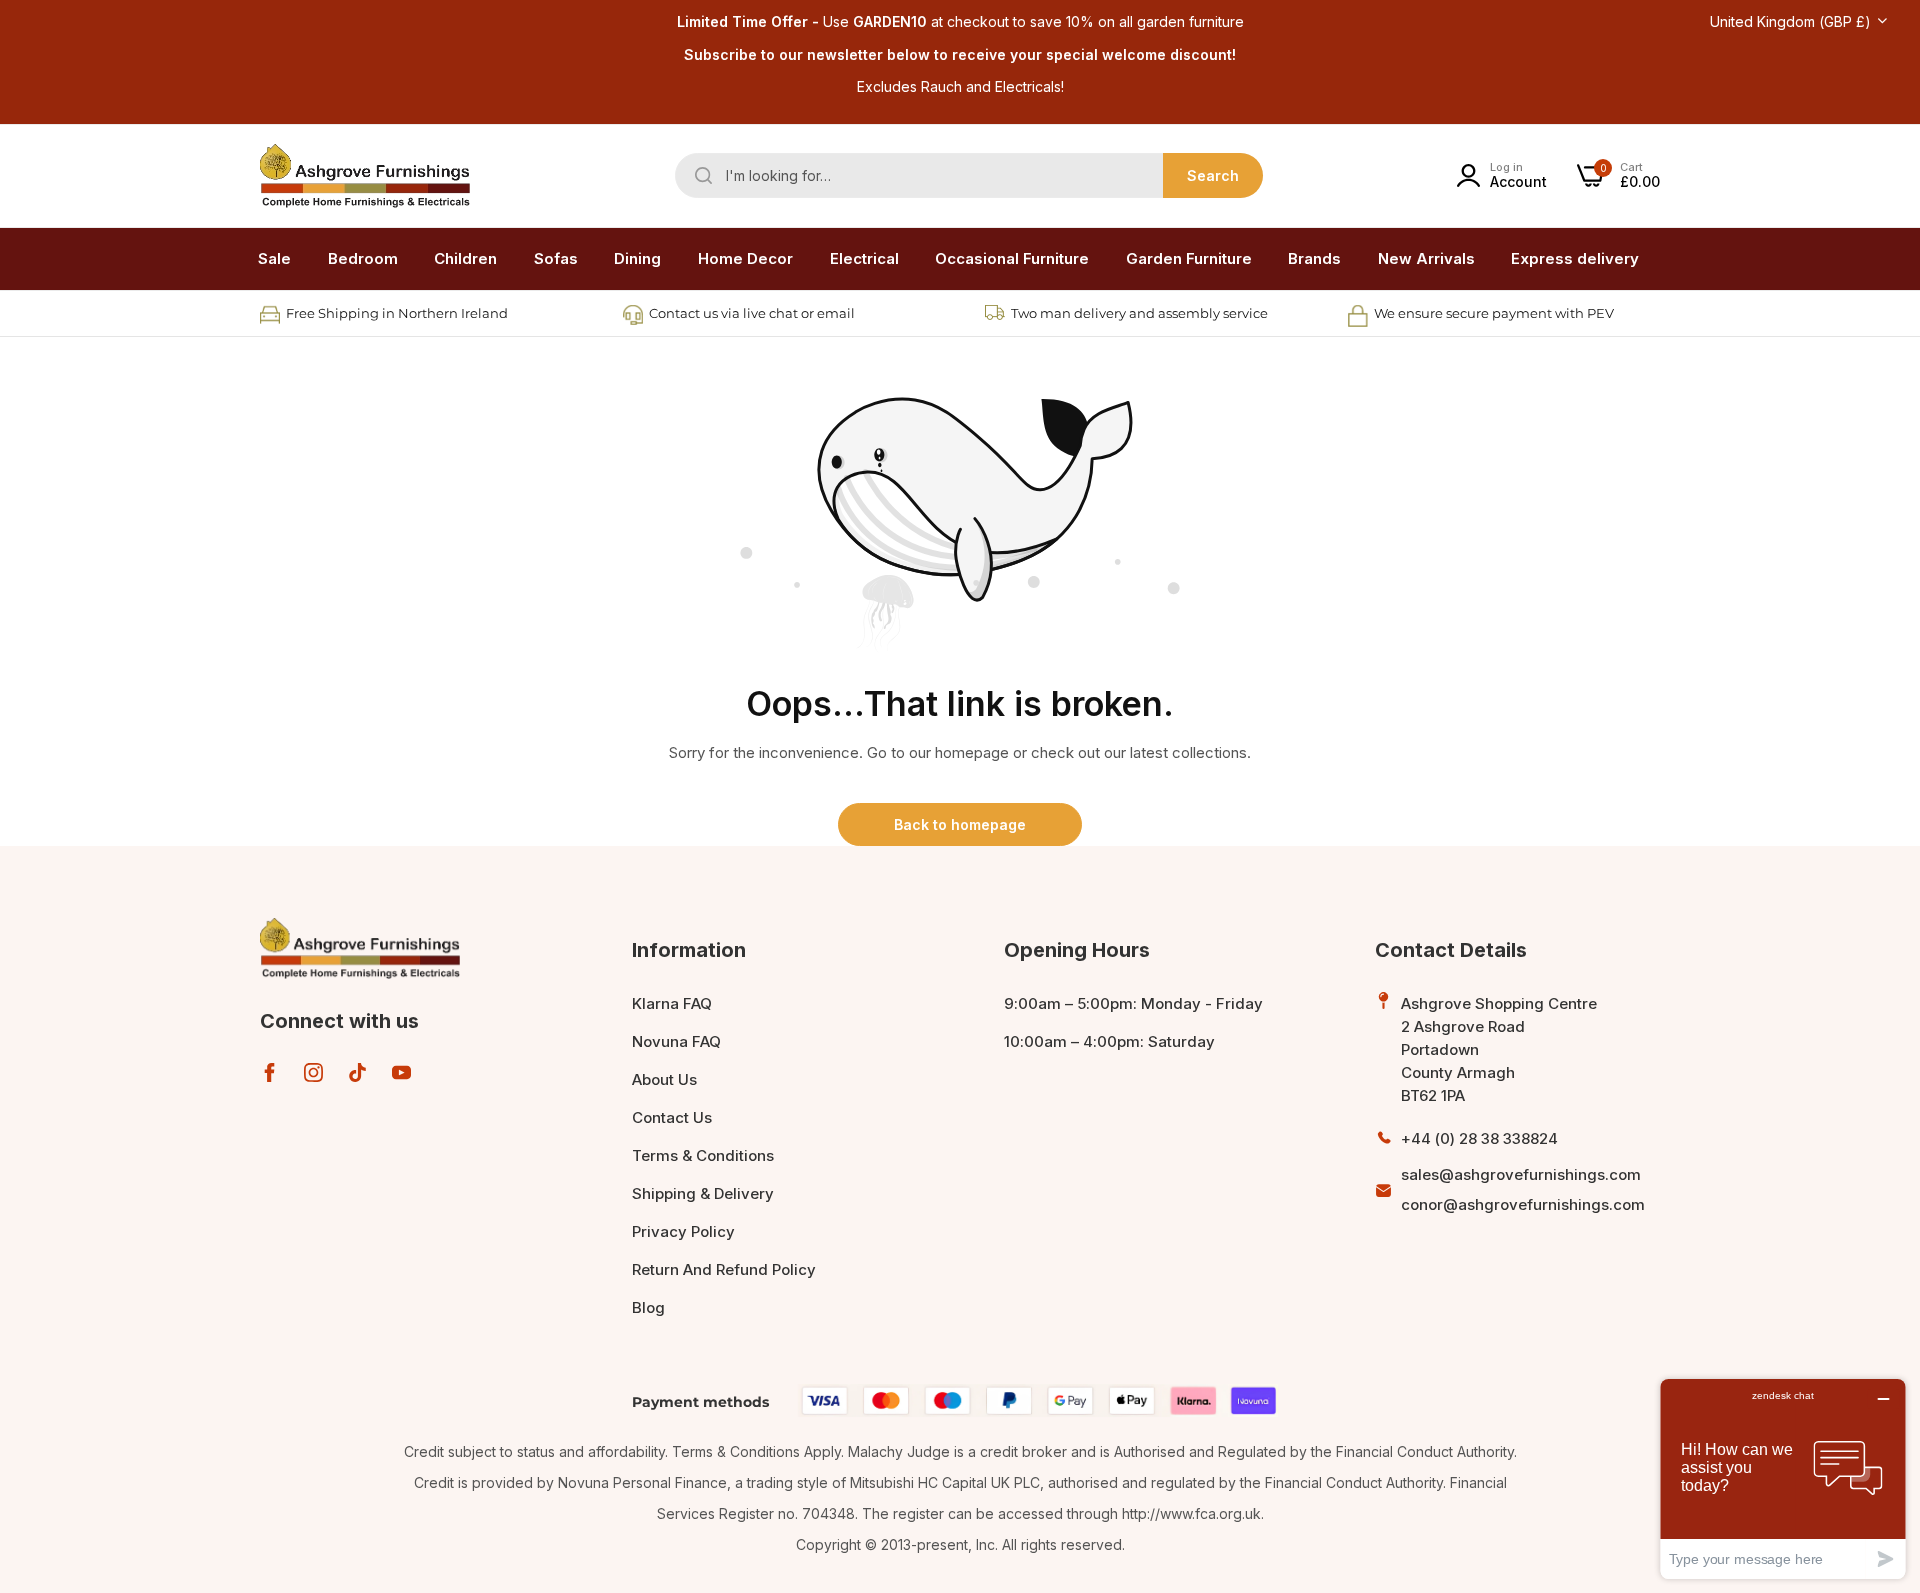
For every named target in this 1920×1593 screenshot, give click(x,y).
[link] (363, 259)
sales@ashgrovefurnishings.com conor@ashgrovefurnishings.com (1523, 1189)
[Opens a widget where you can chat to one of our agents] (1783, 1478)
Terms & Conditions (703, 1155)
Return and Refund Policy (724, 1269)
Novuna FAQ (676, 1041)
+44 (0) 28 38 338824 (1479, 1138)
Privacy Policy (683, 1231)
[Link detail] (269, 1072)
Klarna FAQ (672, 1003)
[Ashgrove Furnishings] (365, 176)
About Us (664, 1079)
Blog (648, 1307)
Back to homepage (960, 824)
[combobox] (969, 175)
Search (1213, 175)
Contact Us (672, 1117)
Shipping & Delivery (703, 1193)
